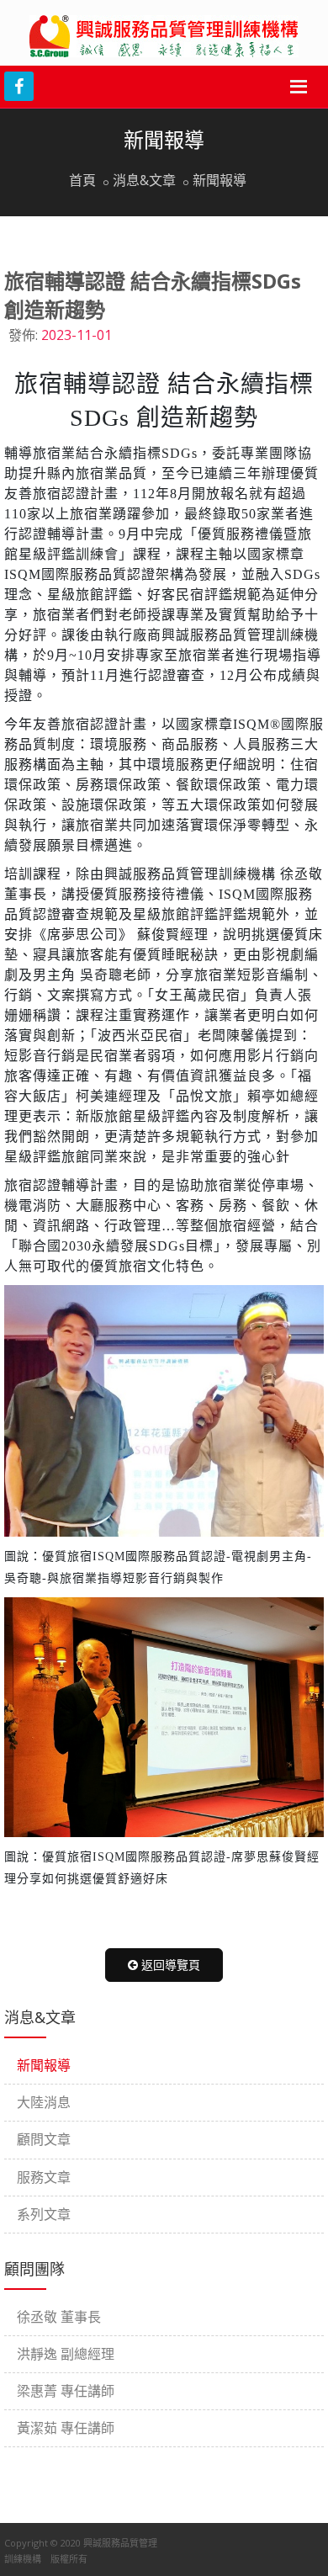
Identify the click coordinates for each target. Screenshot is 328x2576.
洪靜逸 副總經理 (66, 2354)
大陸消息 (44, 2102)
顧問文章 (44, 2139)
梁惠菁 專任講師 (66, 2391)
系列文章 (44, 2214)
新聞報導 (220, 180)
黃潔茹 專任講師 (66, 2428)
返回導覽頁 (169, 1965)
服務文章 (44, 2177)
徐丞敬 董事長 (59, 2317)
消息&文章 (144, 180)
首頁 (82, 180)
